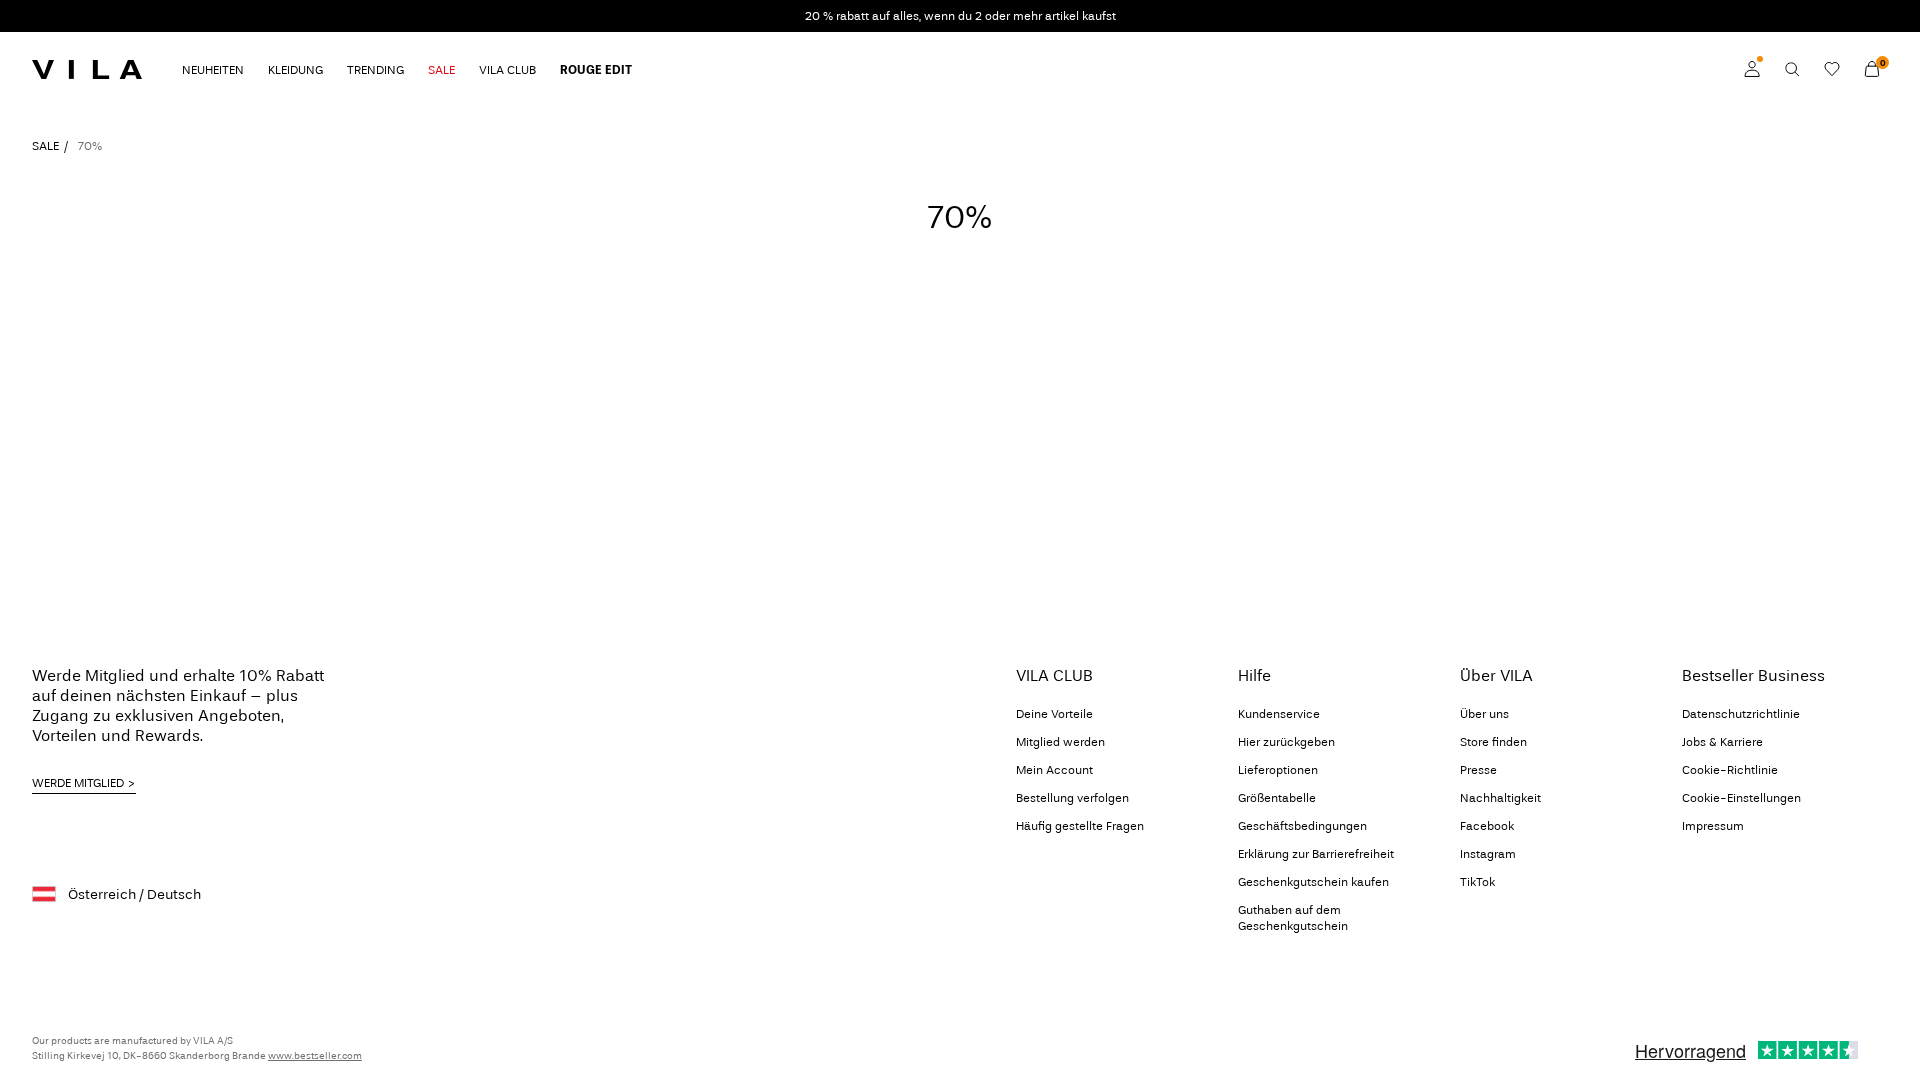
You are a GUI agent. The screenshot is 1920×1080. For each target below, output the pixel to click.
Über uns (1484, 714)
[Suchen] (1792, 69)
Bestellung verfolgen (1072, 798)
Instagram (1488, 854)
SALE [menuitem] (441, 70)
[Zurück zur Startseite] (87, 69)
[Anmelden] (1752, 69)
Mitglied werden (1060, 742)
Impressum (1713, 826)
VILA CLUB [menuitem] (507, 70)
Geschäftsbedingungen (1302, 826)
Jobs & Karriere (1722, 742)
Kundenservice (1279, 714)
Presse (1478, 770)
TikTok (1477, 882)
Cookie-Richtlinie (1730, 770)
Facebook (1487, 826)
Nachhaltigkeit (1500, 798)
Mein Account (1054, 770)
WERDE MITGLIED (78, 783)
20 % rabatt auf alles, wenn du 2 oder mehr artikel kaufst (960, 16)
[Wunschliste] (1832, 69)
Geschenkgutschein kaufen (1313, 882)
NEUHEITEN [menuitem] (213, 70)
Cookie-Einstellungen (1741, 798)
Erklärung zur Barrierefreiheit (1316, 854)
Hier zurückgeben (1286, 742)
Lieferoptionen (1278, 770)
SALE (45, 146)
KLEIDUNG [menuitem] (295, 70)
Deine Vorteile (1054, 714)
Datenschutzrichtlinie (1741, 714)
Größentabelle (1277, 798)
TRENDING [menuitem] (375, 70)
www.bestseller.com (315, 1056)
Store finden (1493, 742)
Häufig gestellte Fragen (1080, 826)
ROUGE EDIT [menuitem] (596, 70)
